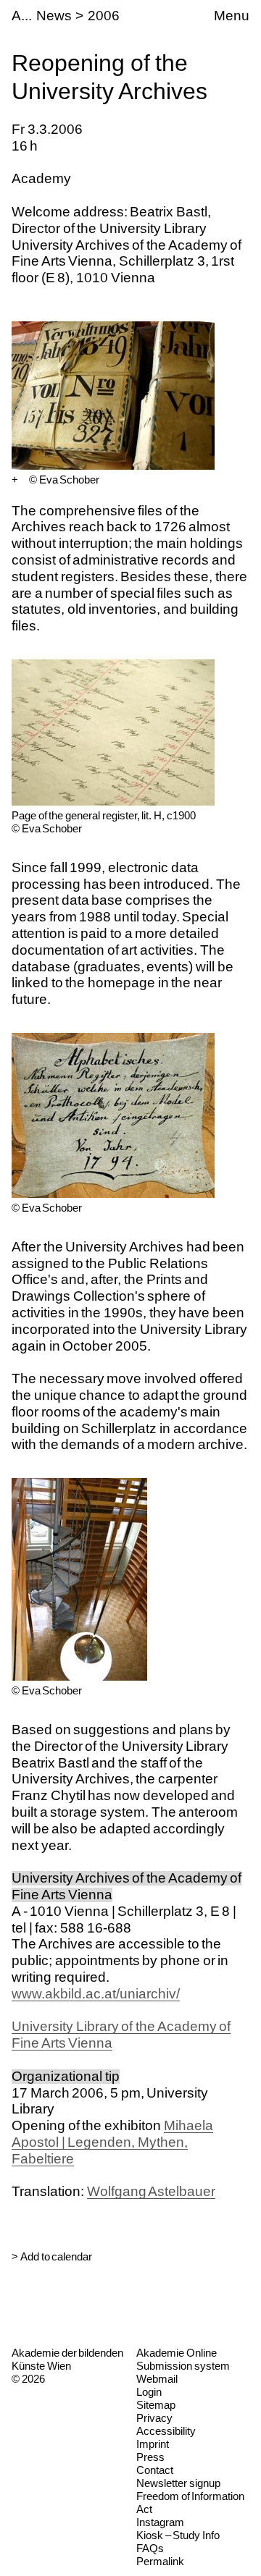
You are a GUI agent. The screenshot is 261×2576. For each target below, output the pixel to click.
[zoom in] (15, 480)
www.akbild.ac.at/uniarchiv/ (96, 1994)
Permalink (160, 2561)
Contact (155, 2470)
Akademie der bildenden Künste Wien (67, 2359)
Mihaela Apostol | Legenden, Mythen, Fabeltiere (112, 2142)
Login (149, 2392)
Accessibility (166, 2431)
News (54, 16)
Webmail (157, 2379)
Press (150, 2457)
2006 (104, 16)
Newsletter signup (178, 2483)
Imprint (153, 2444)
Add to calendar (56, 2256)
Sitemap (156, 2405)
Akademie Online (177, 2353)
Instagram (160, 2522)
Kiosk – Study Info (178, 2535)
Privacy (154, 2418)
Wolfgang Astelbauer (152, 2191)
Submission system (183, 2366)
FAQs (150, 2548)
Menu (232, 16)
